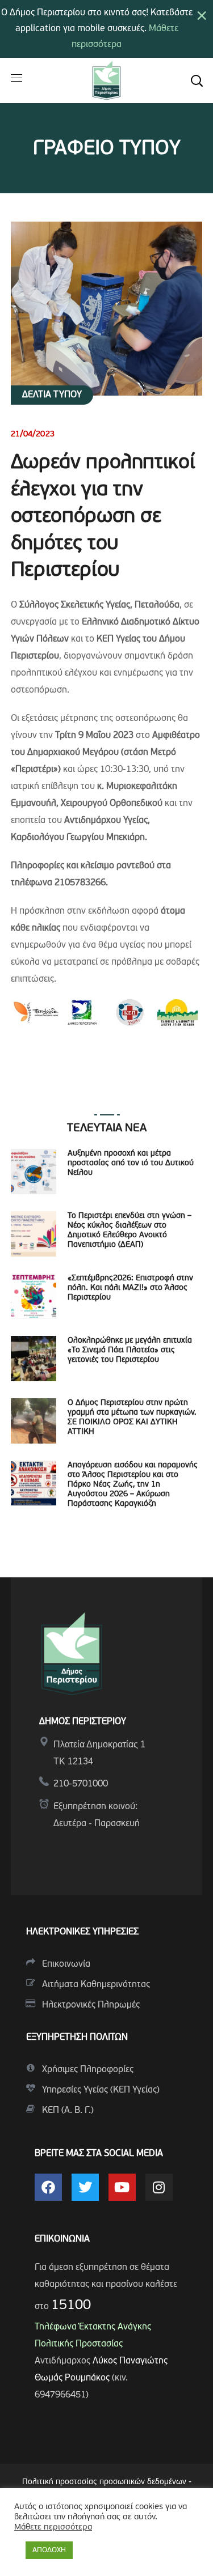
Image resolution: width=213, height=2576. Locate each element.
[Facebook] (48, 2187)
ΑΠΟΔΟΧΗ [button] (49, 2550)
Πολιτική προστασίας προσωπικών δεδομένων (104, 2482)
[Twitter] (85, 2187)
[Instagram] (159, 2187)
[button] (197, 80)
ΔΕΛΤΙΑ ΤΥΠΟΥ (52, 395)
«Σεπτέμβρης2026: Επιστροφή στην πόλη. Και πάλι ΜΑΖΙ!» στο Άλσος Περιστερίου (130, 1288)
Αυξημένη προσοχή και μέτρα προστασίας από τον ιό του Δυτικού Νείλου (131, 1163)
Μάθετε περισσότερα (53, 2528)
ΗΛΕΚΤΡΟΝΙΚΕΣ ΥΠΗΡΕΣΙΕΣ (82, 1932)
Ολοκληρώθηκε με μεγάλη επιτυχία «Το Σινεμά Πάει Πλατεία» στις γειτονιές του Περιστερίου (130, 1350)
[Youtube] (122, 2187)
